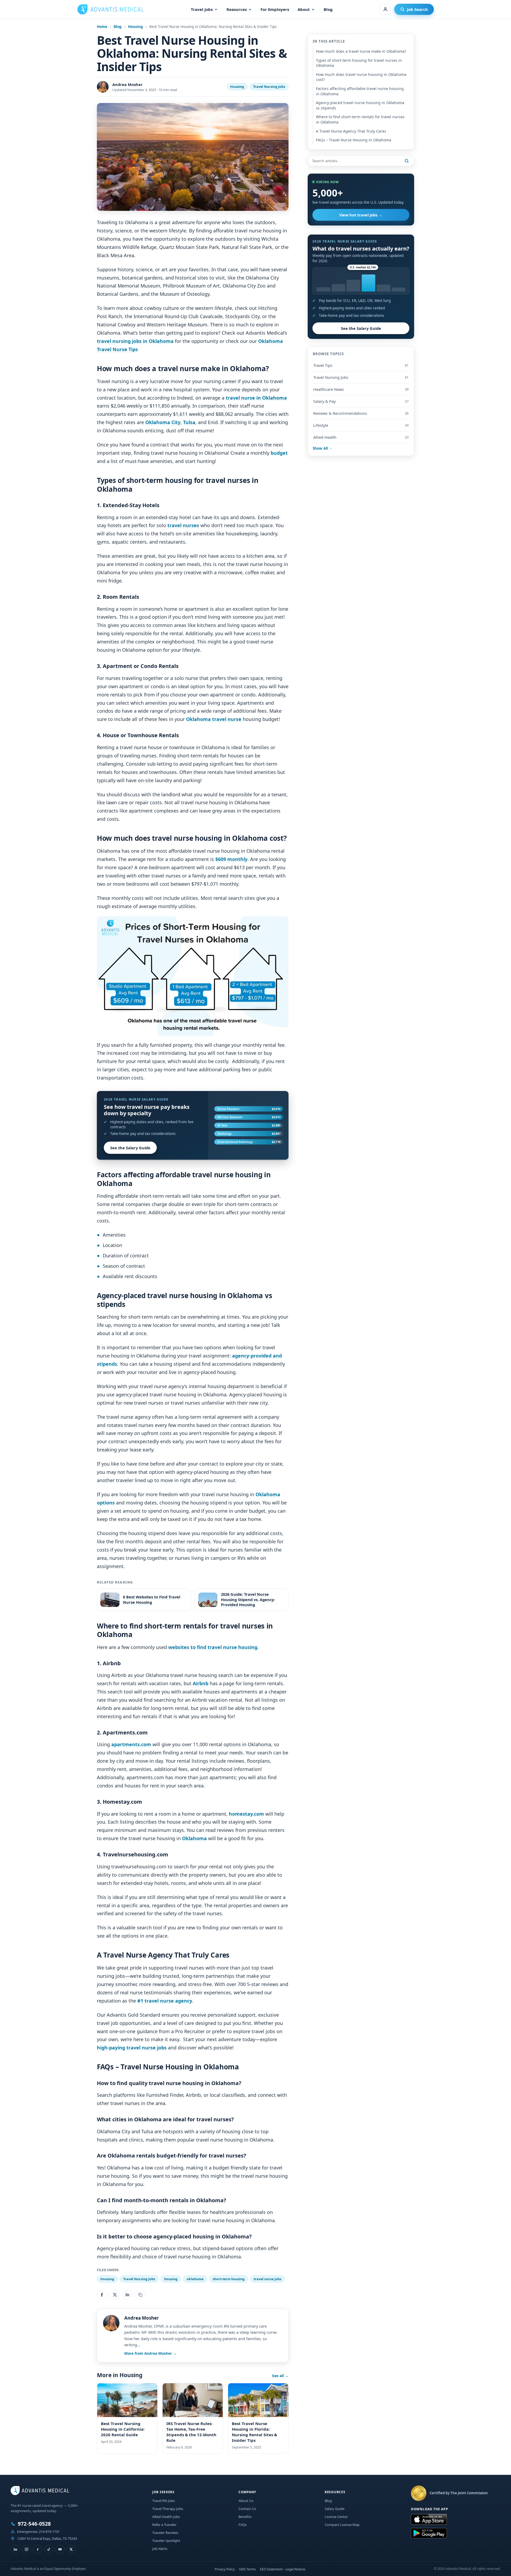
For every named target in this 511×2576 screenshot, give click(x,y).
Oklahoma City (163, 422)
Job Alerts (160, 2549)
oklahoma (195, 2279)
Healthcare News (361, 389)
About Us (246, 2501)
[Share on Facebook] (102, 2295)
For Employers (275, 9)
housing (171, 2279)
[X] (71, 2549)
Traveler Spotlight (166, 2541)
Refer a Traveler (164, 2525)
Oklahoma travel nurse (214, 719)
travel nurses (183, 525)
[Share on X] (115, 2295)
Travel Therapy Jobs (168, 2509)
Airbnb (201, 1683)
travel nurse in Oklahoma (256, 398)
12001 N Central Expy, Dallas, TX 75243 (47, 2538)
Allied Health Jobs (166, 2517)
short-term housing (229, 2279)
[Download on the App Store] (429, 2520)
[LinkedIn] (15, 2549)
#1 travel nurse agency (165, 2001)
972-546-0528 (34, 2524)
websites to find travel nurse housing (213, 1647)
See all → (280, 2376)
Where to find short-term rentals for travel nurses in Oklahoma (360, 119)
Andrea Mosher (127, 84)
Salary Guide (335, 2509)
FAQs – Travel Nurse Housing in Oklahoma (354, 140)
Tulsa (189, 422)
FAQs (243, 2525)
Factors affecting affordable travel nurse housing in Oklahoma (360, 91)
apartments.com (131, 1744)
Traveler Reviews (165, 2533)
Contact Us (247, 2509)
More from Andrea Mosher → (151, 2353)
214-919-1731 (49, 2532)
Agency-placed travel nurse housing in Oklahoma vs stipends (360, 105)
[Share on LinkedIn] (127, 2295)
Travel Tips (361, 365)
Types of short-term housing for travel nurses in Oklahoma (359, 63)
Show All (320, 448)
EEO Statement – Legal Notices (283, 2569)
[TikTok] (49, 2549)
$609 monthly (231, 859)
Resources (237, 9)
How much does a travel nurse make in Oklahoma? (361, 51)
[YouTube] (60, 2549)
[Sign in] (385, 9)
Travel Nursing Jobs (269, 87)
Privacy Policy (225, 2569)
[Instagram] (26, 2549)
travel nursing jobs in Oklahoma (135, 341)
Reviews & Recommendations (361, 413)
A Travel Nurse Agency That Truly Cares (351, 131)
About (304, 9)
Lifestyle (361, 425)
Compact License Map (342, 2525)
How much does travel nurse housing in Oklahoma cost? (361, 77)
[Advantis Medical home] (110, 9)
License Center (336, 2517)
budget (279, 453)
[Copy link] (140, 2295)
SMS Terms (247, 2569)
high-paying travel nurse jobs (132, 2048)
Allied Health (361, 437)
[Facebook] (38, 2549)
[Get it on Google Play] (429, 2533)
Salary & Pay (361, 401)
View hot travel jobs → (361, 215)
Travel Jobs (202, 9)
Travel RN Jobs (164, 2501)
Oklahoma (194, 1838)
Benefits (245, 2517)
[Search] (408, 161)
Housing (135, 27)
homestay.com (246, 1814)
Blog (328, 9)
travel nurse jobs (267, 2279)
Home (102, 27)
